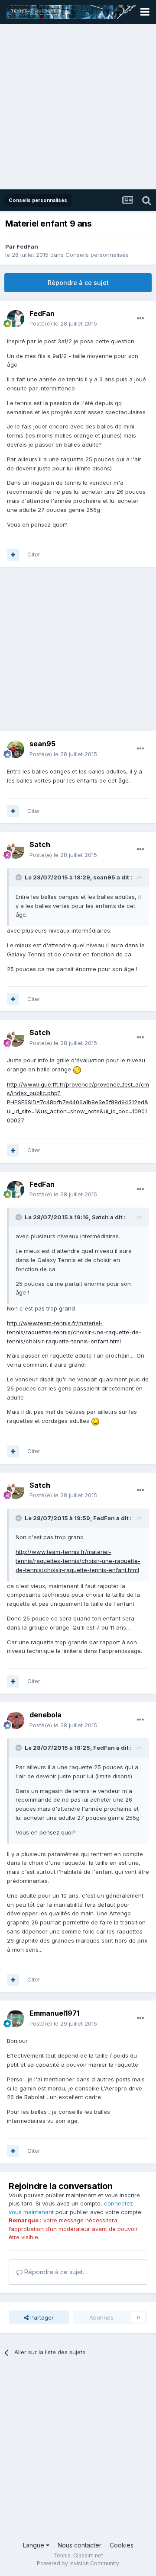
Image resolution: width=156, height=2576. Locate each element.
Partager (41, 2317)
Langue (34, 2545)
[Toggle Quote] (19, 877)
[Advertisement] (78, 107)
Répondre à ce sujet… (55, 2272)
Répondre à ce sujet (78, 283)
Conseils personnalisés (97, 255)
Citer (34, 554)
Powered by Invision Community (78, 2563)
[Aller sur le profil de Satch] (16, 850)
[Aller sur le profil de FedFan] (16, 319)
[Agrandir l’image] (77, 1069)
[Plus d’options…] (140, 319)
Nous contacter (80, 2545)
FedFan (27, 246)
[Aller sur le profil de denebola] (16, 1720)
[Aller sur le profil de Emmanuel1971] (16, 2019)
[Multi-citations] (13, 555)
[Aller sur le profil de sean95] (16, 749)
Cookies (122, 2545)
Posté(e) (63, 323)
